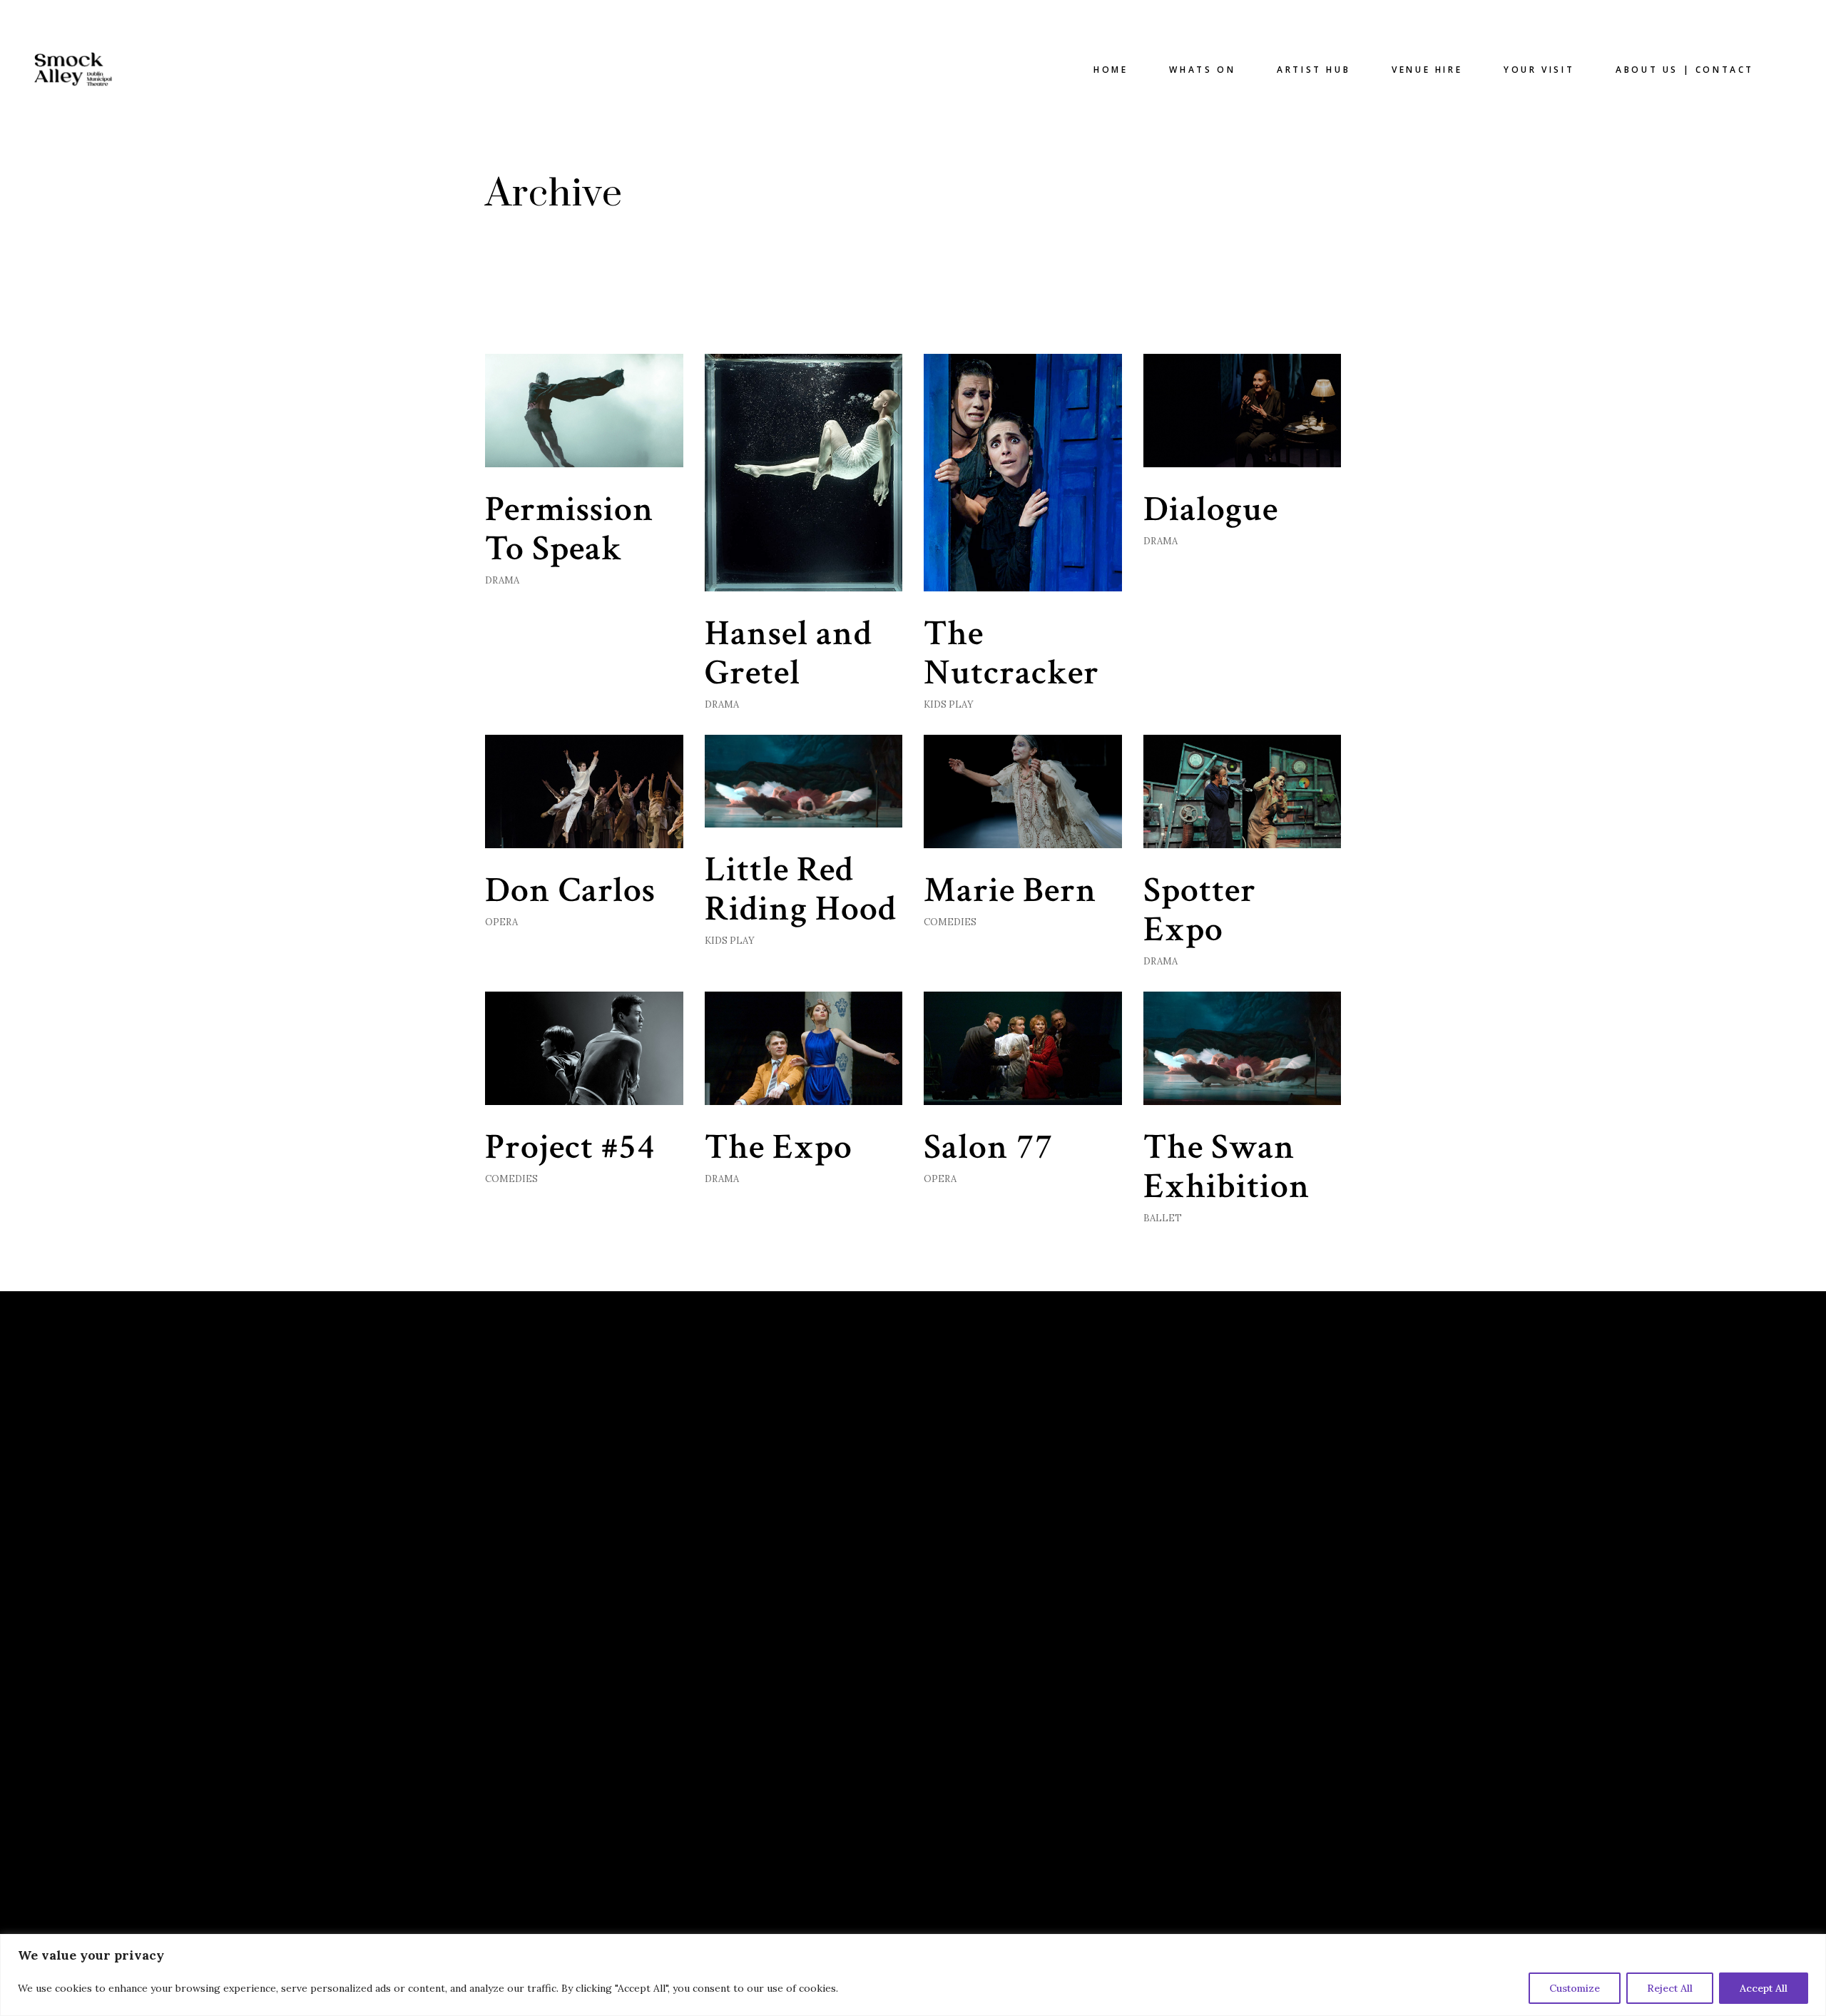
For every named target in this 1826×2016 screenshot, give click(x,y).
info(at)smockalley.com (1005, 1466)
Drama (502, 580)
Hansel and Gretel (789, 653)
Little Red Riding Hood (801, 890)
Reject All (1670, 1988)
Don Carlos (570, 891)
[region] (913, 1975)
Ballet (1163, 1218)
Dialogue (1211, 510)
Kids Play (949, 704)
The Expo (779, 1147)
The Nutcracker (1011, 653)
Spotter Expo (1200, 910)
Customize (1575, 1988)
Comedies (950, 922)
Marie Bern (1010, 891)
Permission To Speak (570, 529)
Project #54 (570, 1147)
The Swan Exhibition (1227, 1167)
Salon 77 (989, 1147)
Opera (501, 922)
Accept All (1764, 1988)
